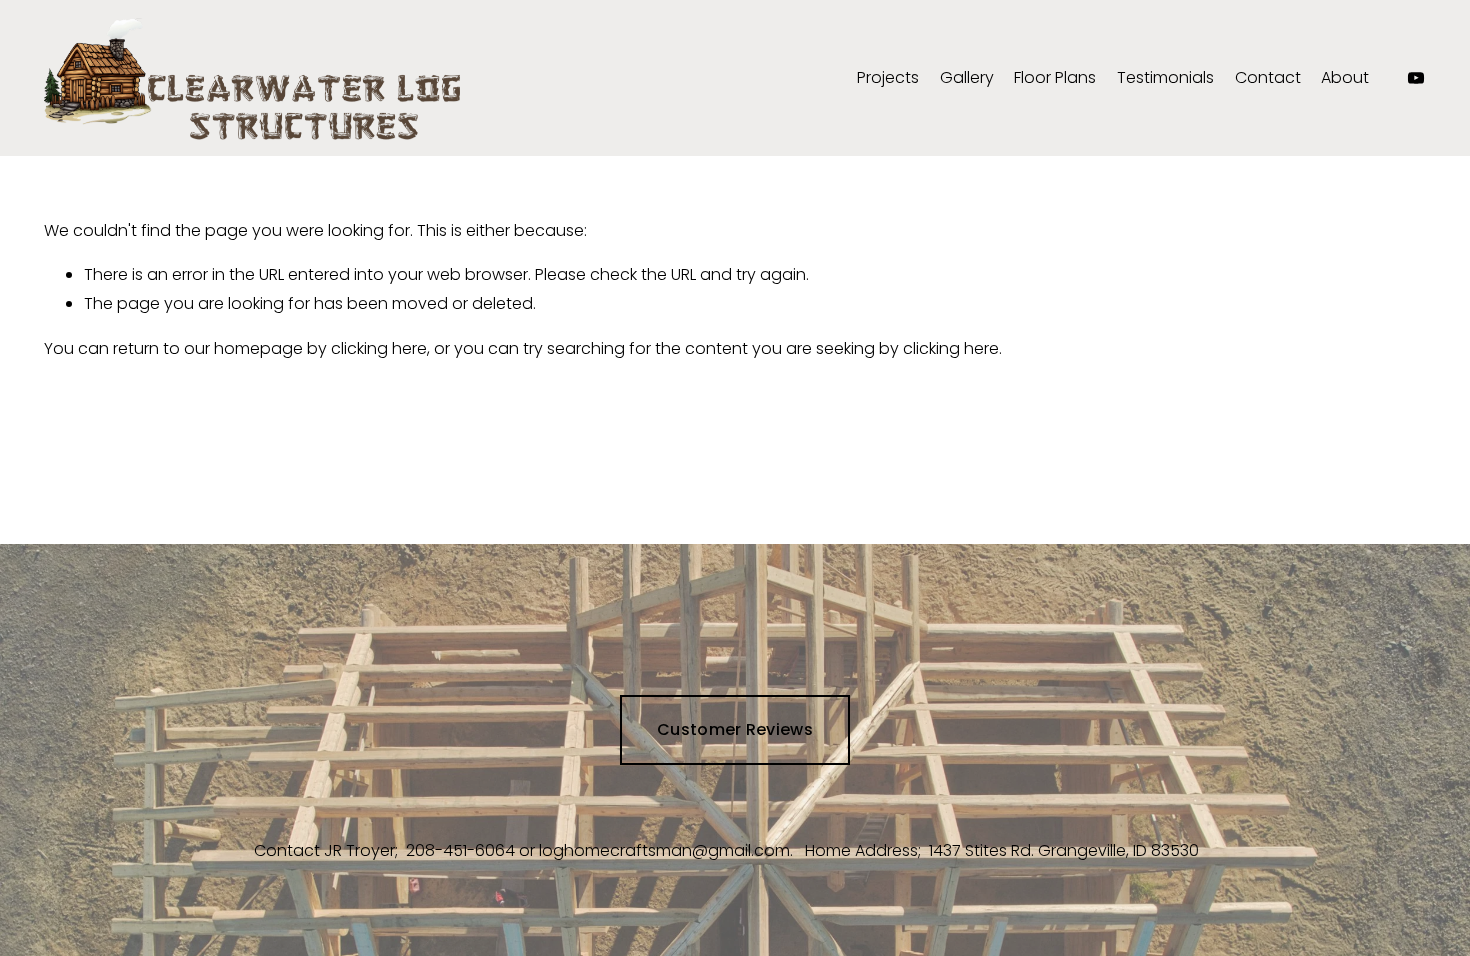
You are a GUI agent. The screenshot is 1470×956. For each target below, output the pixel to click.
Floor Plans (1055, 77)
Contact (1268, 77)
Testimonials (1165, 77)
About (1345, 77)
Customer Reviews (735, 729)
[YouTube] (1416, 78)
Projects (888, 77)
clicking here (379, 348)
